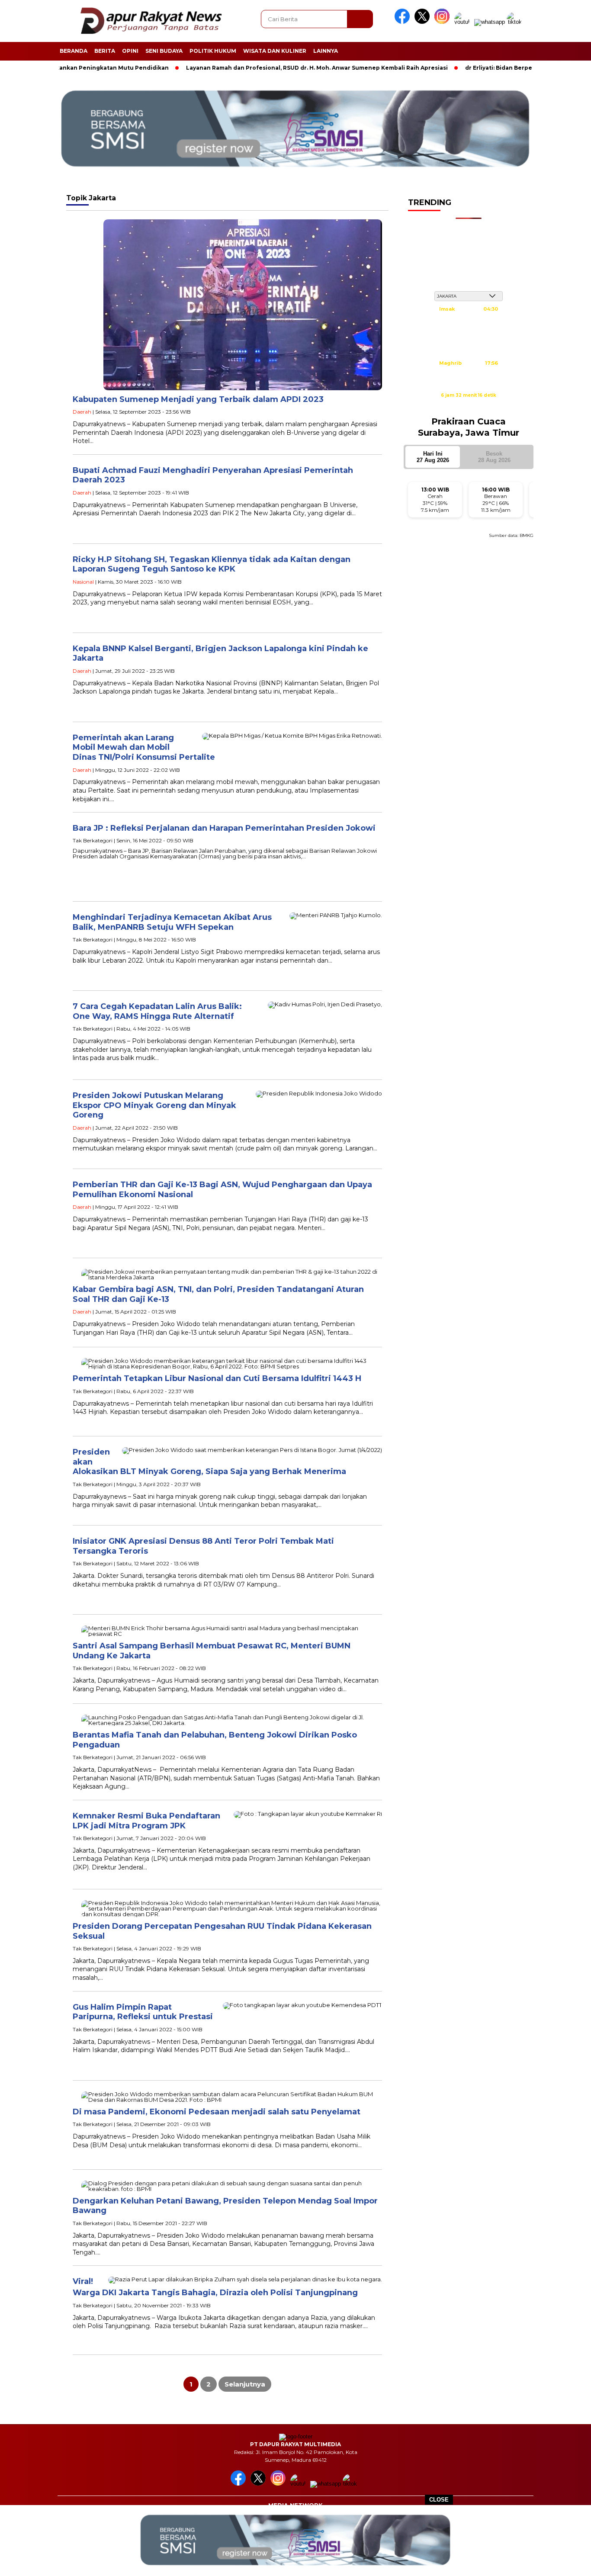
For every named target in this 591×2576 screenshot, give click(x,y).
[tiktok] (516, 22)
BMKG (527, 535)
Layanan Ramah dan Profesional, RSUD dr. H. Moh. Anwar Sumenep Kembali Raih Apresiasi (263, 68)
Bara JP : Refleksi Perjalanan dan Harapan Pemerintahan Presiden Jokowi (224, 828)
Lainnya (326, 51)
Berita (105, 51)
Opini (130, 51)
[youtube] (463, 22)
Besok (494, 457)
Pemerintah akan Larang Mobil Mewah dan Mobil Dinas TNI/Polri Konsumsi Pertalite (144, 747)
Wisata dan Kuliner (275, 51)
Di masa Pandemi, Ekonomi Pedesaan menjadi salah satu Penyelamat (217, 2112)
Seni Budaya (164, 51)
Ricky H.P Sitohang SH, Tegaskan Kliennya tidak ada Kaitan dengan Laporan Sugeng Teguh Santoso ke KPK (212, 564)
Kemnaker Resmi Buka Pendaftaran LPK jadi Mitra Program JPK (146, 1821)
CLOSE (439, 2500)
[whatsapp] (490, 22)
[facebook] (404, 22)
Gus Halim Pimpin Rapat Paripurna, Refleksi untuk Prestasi (143, 2012)
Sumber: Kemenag (469, 405)
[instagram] (443, 22)
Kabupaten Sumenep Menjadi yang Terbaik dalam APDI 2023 (198, 399)
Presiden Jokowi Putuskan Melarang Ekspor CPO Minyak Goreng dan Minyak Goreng (154, 1105)
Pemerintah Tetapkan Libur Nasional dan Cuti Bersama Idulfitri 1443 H (217, 1378)
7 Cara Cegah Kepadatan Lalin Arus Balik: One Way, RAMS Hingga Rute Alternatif (157, 1011)
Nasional (83, 582)
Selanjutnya (245, 2384)
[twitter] (424, 22)
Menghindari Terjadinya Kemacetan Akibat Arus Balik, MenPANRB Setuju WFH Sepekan (172, 922)
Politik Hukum (213, 51)
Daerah (82, 412)
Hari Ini (433, 457)
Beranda (74, 51)
